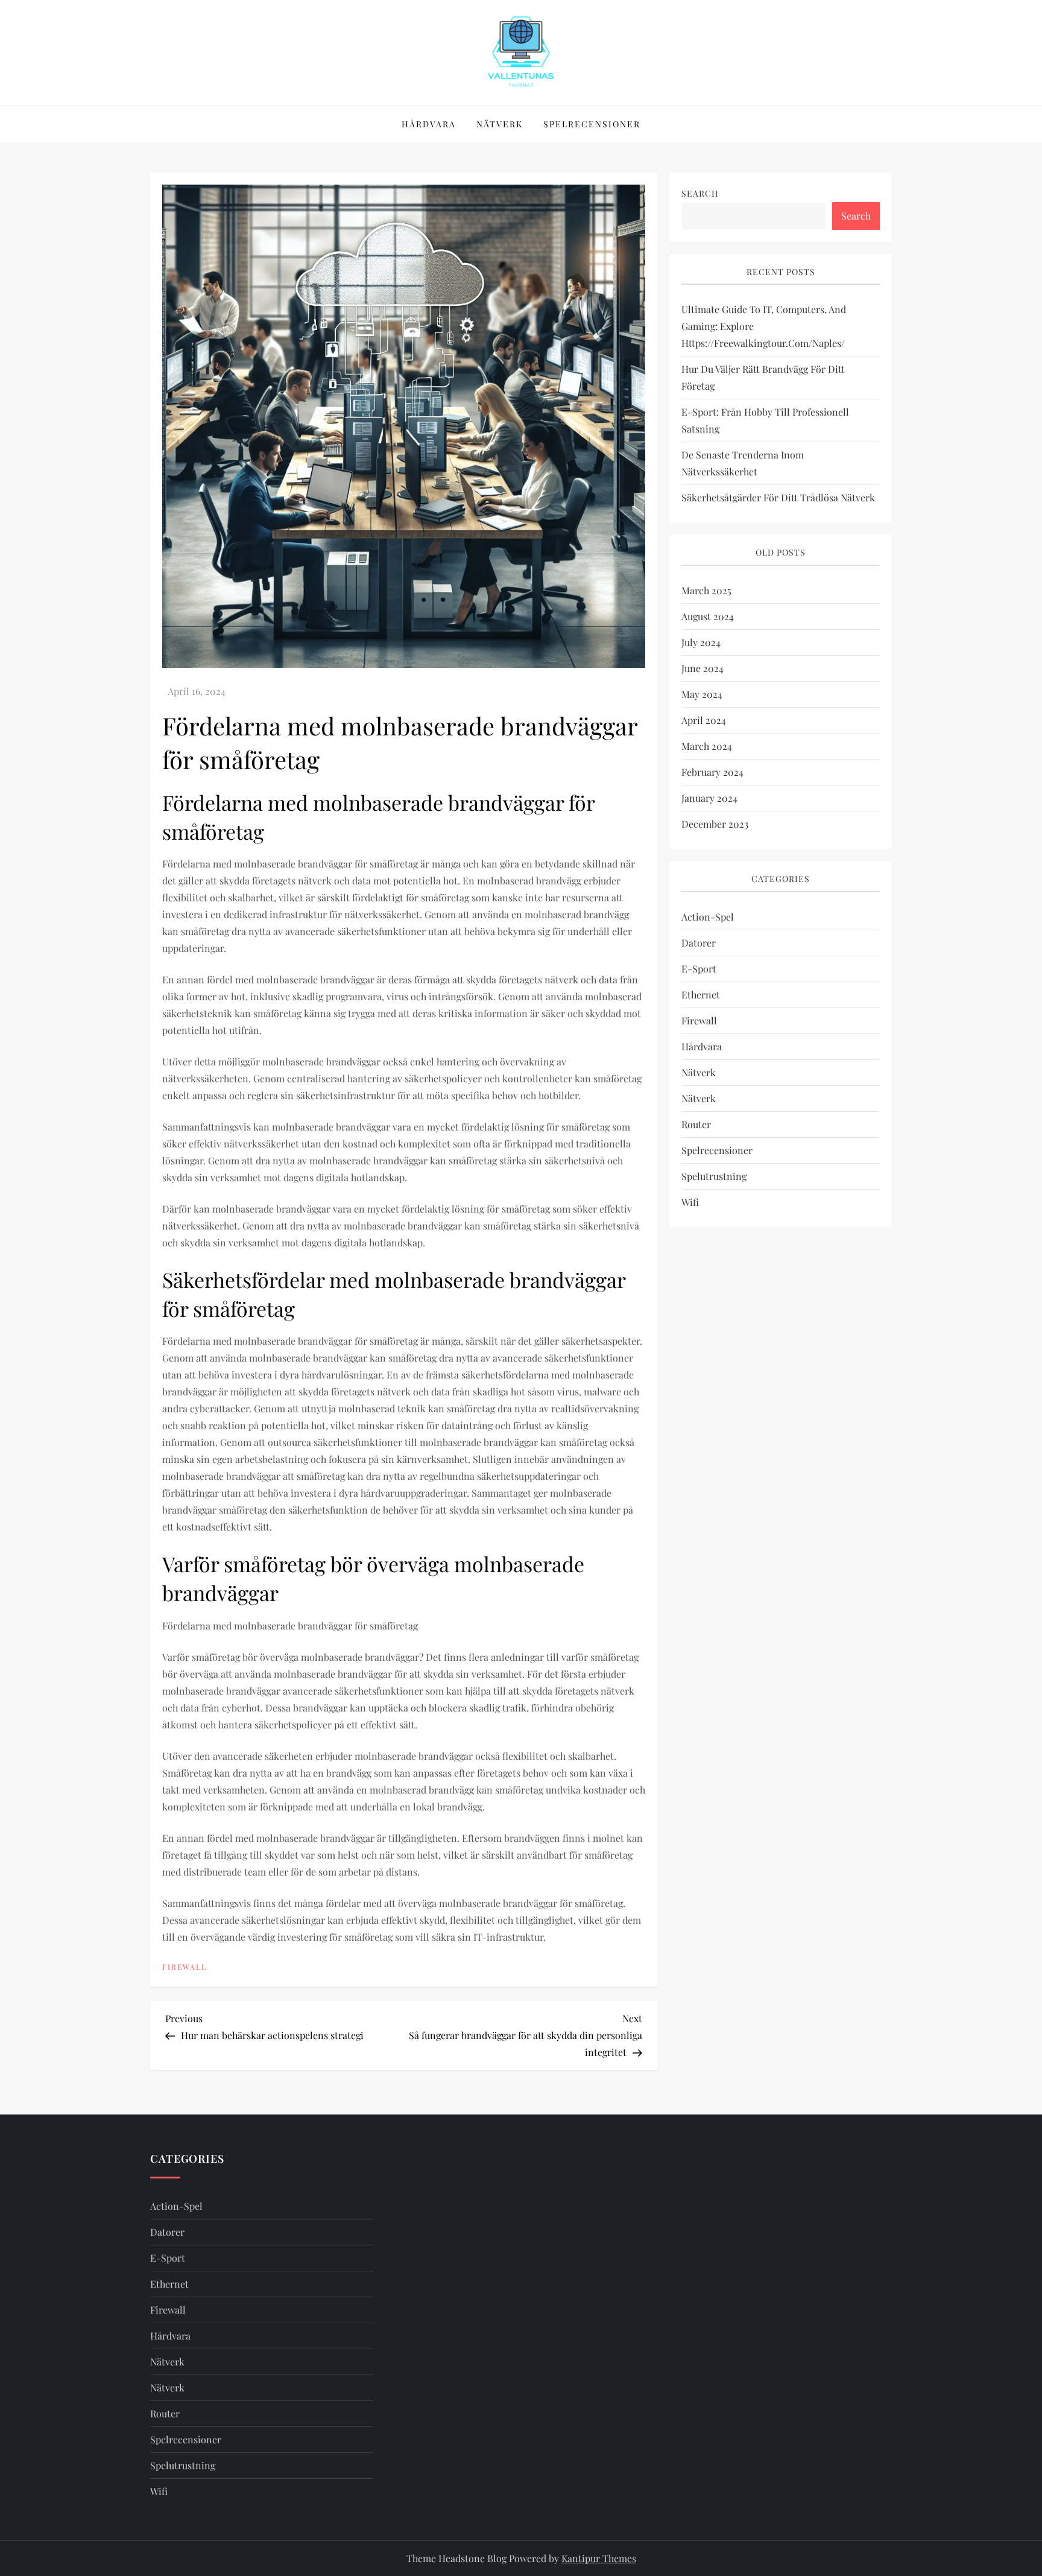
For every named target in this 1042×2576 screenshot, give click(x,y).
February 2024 (712, 772)
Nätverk (500, 124)
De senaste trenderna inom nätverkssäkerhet (743, 464)
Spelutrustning (714, 1176)
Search (700, 193)
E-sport (699, 969)
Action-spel (708, 917)
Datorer (699, 943)
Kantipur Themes (599, 2558)
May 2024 (702, 694)
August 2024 (708, 616)
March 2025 (706, 590)
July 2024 (701, 642)
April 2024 (704, 720)
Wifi (690, 1202)
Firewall (185, 1967)
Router (696, 1124)
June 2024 (703, 668)
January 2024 (709, 798)
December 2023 (715, 824)
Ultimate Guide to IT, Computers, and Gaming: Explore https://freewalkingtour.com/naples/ (764, 327)
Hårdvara (429, 124)
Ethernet (701, 995)
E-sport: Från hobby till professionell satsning (765, 421)
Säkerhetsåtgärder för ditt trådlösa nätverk (778, 498)
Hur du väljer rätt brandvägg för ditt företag (763, 378)
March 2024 (707, 746)
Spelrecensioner (592, 124)
